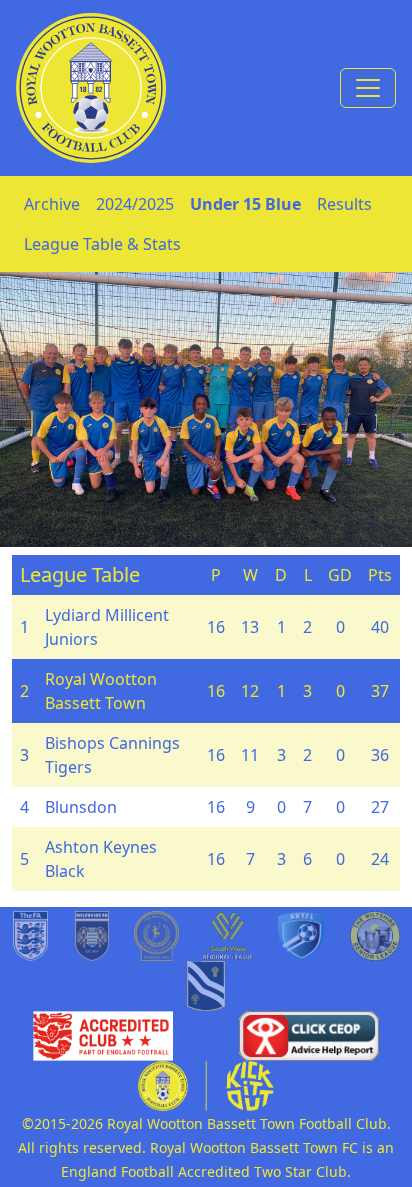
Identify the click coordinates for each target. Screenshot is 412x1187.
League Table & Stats (102, 244)
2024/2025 (135, 204)
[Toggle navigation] (368, 88)
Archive (52, 204)
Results (344, 204)
